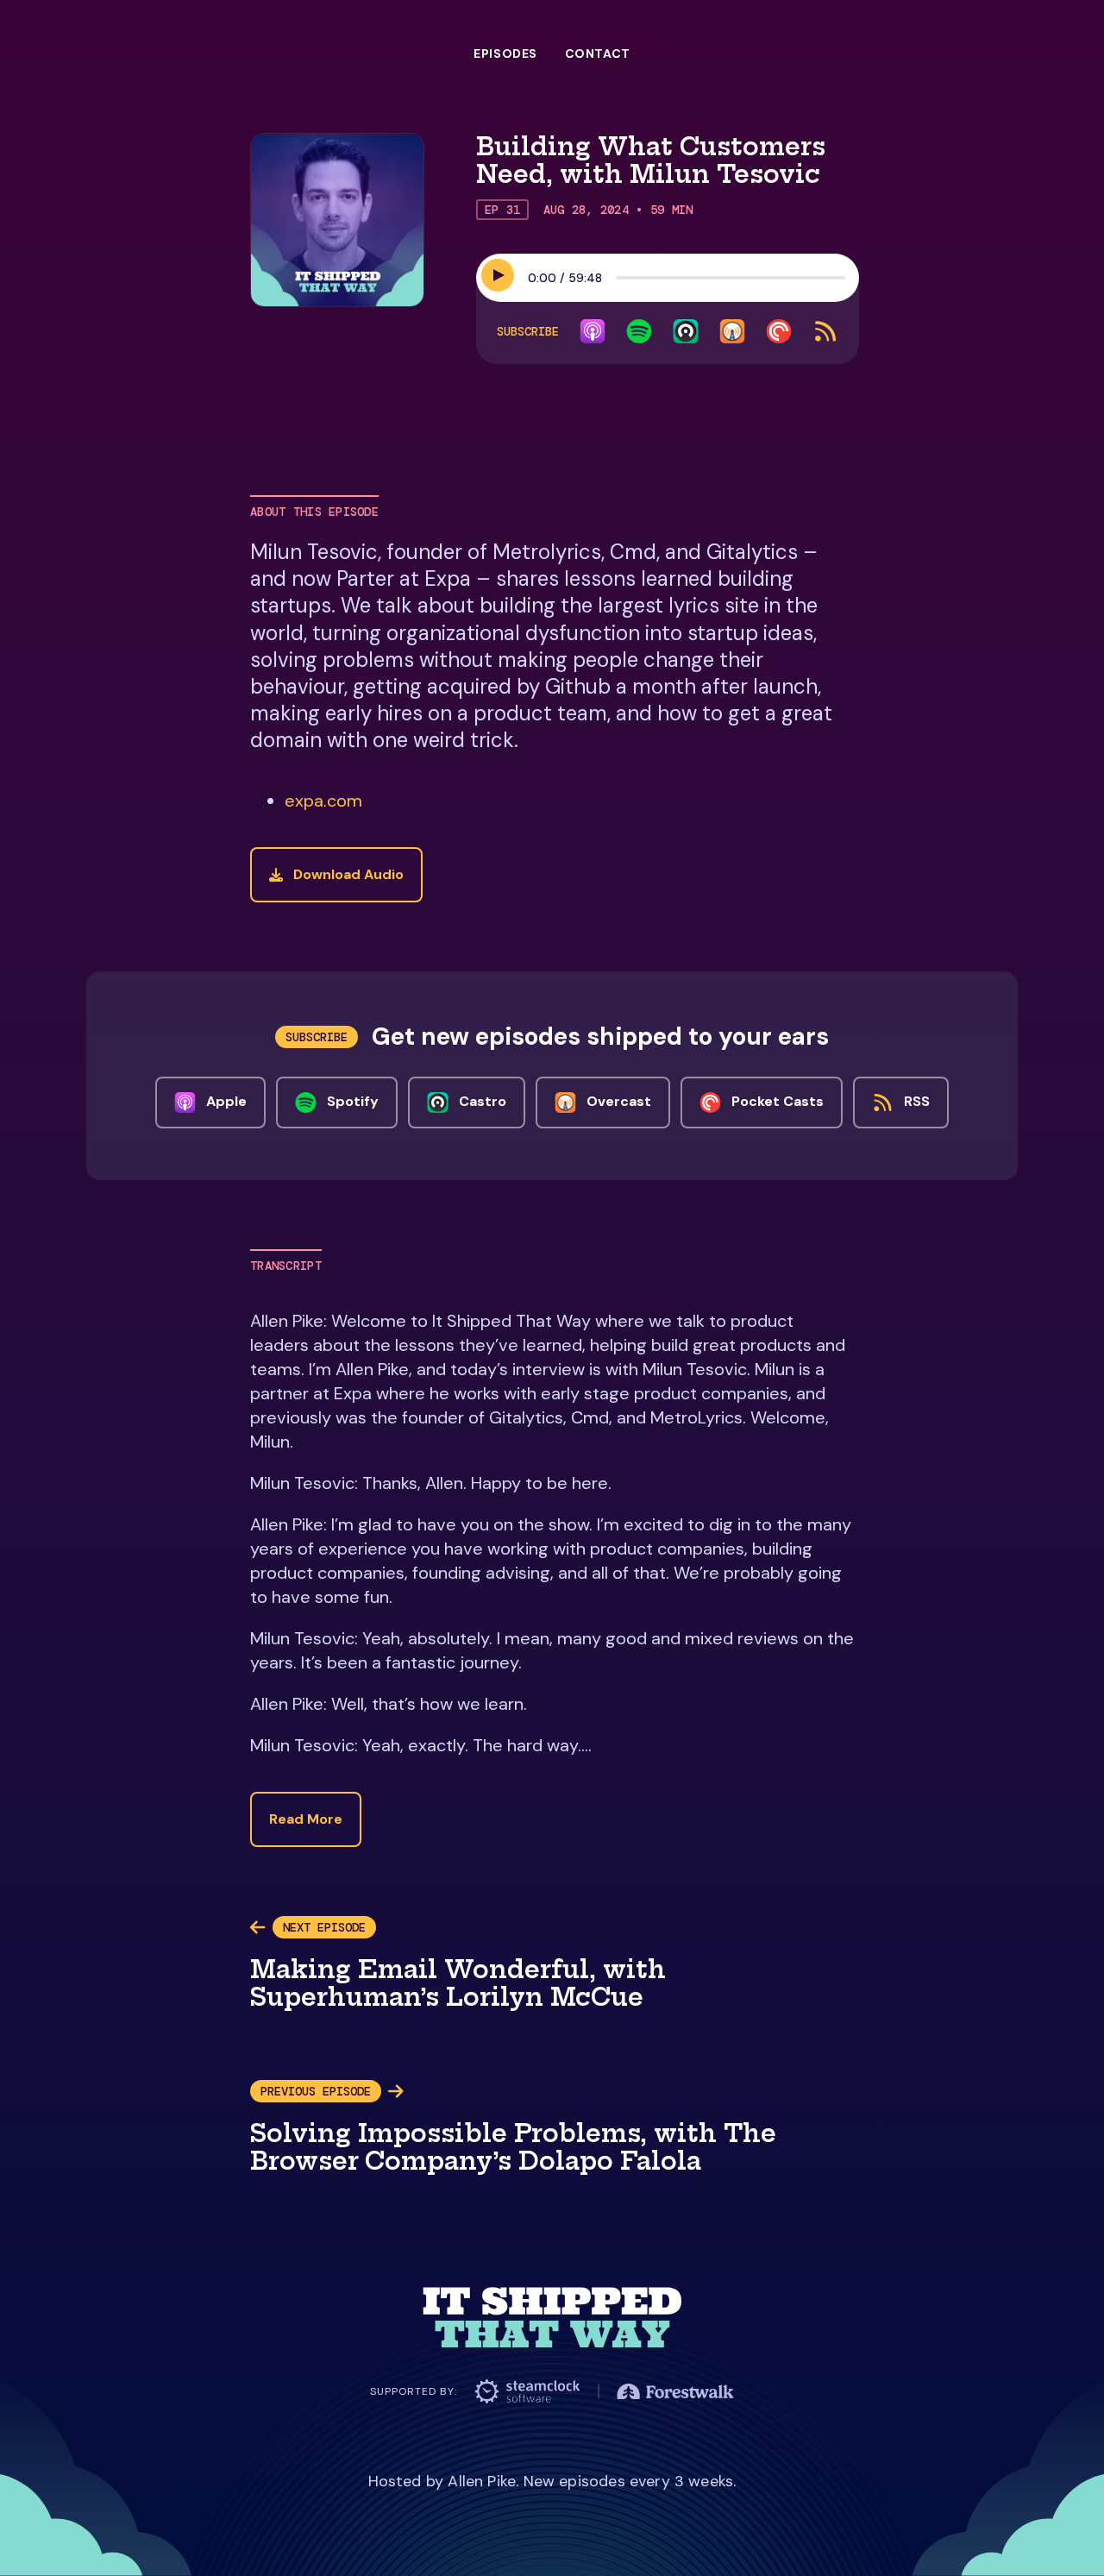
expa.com (323, 801)
